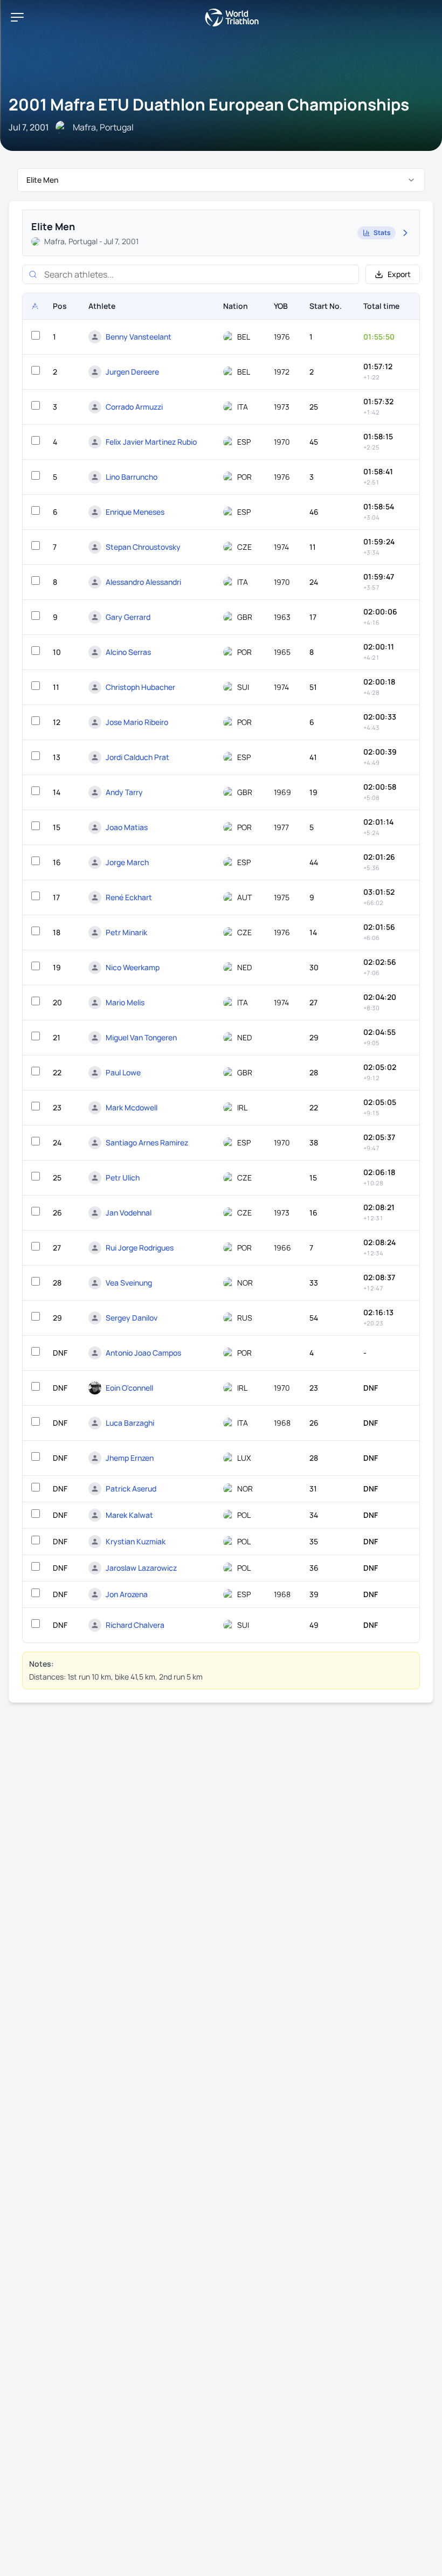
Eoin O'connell (129, 1388)
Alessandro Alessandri (143, 582)
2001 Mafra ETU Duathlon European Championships (209, 104)
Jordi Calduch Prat (137, 757)
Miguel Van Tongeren (141, 1037)
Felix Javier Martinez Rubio (151, 442)
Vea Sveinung (129, 1283)
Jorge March (127, 862)
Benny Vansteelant (139, 337)
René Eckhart (129, 897)
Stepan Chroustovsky (143, 547)
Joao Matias (127, 827)
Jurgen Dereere (132, 372)
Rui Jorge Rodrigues (140, 1248)
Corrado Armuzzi (134, 407)
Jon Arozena (127, 1594)
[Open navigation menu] (17, 17)
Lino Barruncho (132, 477)
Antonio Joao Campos (143, 1353)
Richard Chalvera (135, 1625)
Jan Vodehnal (129, 1213)
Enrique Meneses (135, 512)
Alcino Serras (128, 652)
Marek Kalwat (129, 1515)
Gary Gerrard (128, 617)
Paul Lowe (123, 1072)
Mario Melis (125, 1002)
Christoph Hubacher (140, 687)
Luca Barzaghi (130, 1423)
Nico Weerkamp (133, 967)
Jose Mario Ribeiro (137, 722)
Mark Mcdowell (132, 1107)
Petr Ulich (123, 1177)
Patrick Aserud (131, 1489)
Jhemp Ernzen (130, 1458)
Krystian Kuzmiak (136, 1541)
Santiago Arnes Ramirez (147, 1142)
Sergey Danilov (132, 1318)
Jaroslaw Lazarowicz (141, 1568)
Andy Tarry (124, 792)
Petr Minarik (126, 932)
